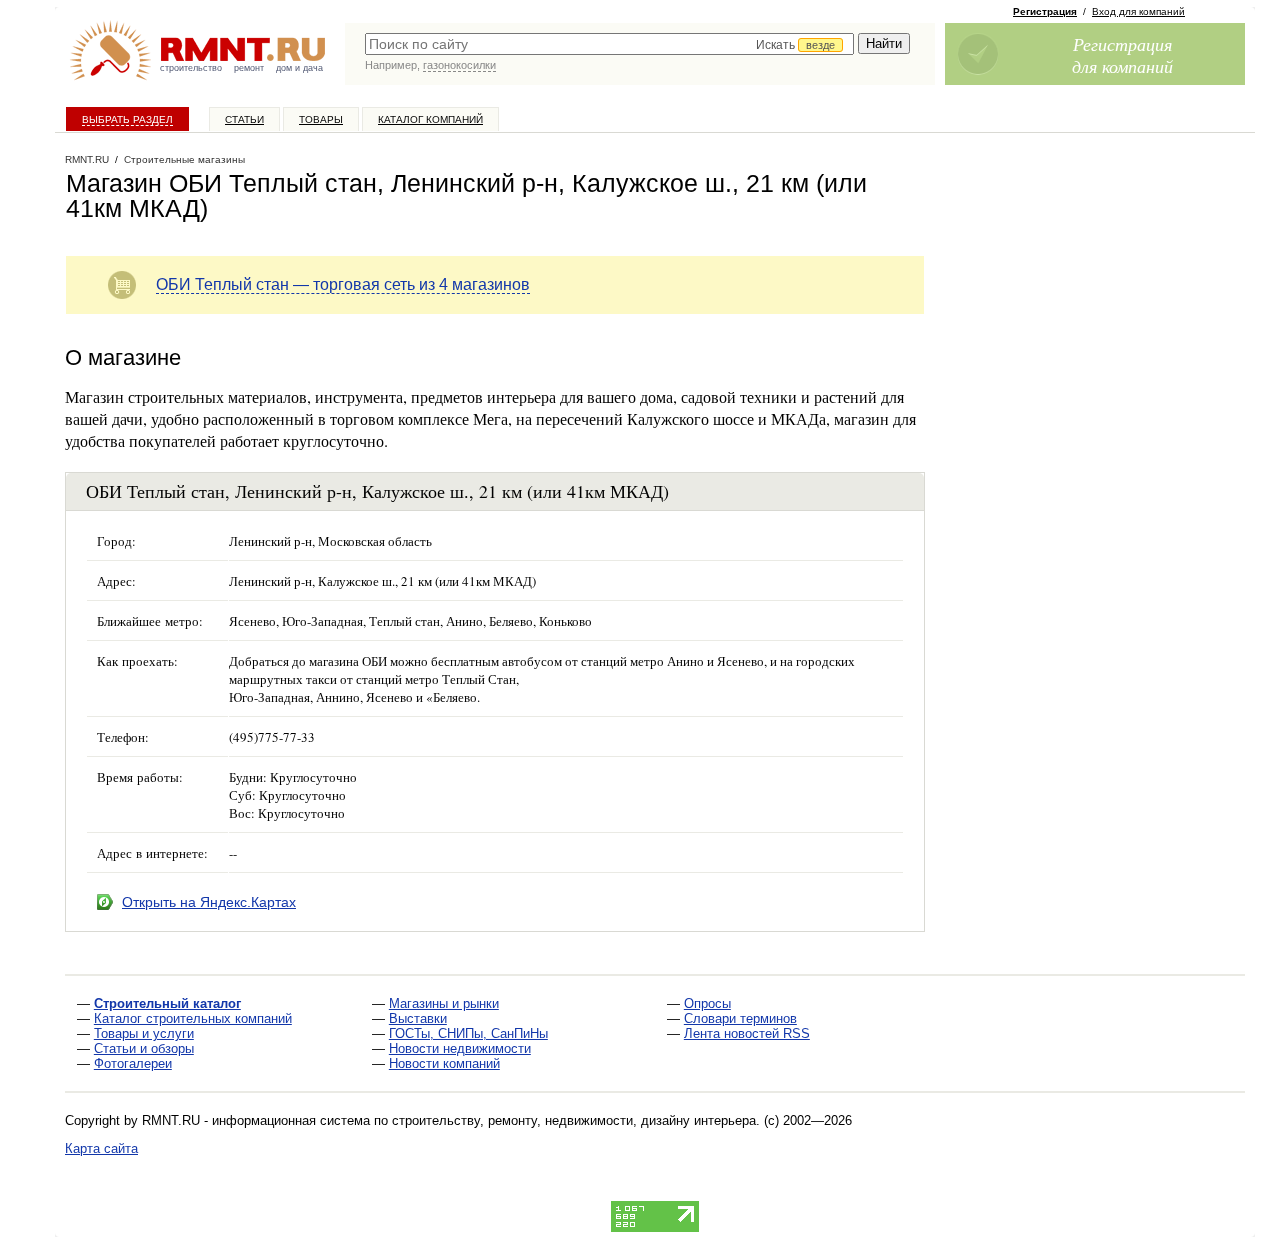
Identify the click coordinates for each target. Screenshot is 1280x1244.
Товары (321, 119)
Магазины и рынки (444, 1003)
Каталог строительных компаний (193, 1018)
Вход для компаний (1138, 11)
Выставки (418, 1018)
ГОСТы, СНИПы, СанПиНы (468, 1033)
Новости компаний (444, 1063)
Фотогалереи (133, 1063)
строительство (191, 68)
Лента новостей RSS (747, 1033)
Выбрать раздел (127, 119)
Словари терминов (740, 1018)
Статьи (244, 119)
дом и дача (299, 68)
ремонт (249, 68)
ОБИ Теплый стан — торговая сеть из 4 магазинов (343, 284)
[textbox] (609, 44)
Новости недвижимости (460, 1048)
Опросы (707, 1003)
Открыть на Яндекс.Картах (209, 902)
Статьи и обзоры (144, 1048)
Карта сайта (101, 1148)
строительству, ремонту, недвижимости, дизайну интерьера (574, 1120)
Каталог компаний (430, 119)
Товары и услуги (144, 1033)
